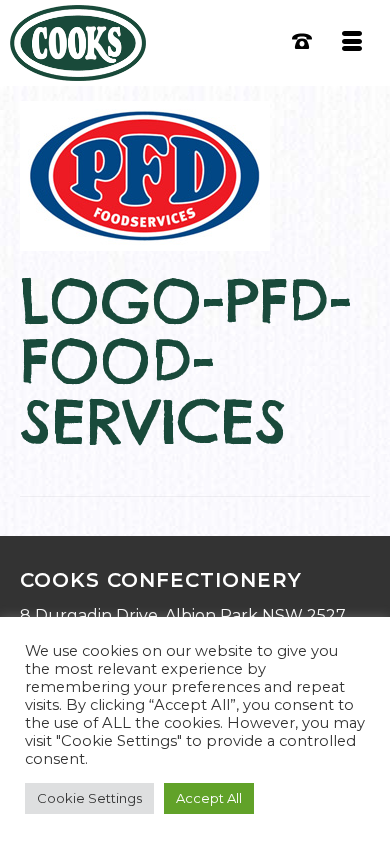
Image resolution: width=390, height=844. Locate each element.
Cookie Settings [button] (89, 798)
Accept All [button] (209, 798)
